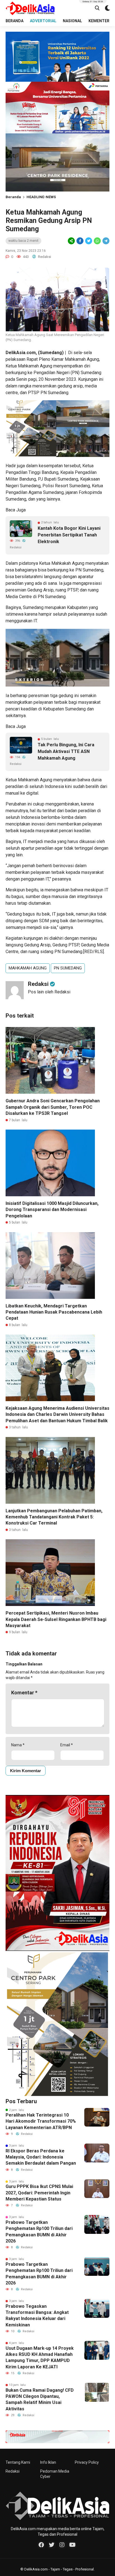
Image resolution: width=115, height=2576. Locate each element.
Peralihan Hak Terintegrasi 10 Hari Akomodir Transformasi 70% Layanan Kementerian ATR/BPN (41, 2121)
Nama (18, 1745)
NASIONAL (72, 21)
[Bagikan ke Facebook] (80, 241)
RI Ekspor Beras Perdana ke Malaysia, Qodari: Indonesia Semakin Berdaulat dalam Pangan (41, 2157)
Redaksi (13, 2471)
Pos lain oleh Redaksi (49, 992)
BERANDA (15, 21)
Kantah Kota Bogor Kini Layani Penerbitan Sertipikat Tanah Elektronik (69, 535)
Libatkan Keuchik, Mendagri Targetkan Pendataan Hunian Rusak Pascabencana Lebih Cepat (54, 1312)
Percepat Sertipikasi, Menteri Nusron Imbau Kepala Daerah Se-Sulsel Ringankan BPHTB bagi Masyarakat (56, 1619)
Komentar (24, 1693)
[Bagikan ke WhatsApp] (97, 241)
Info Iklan (48, 2462)
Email (67, 1745)
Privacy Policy (87, 2462)
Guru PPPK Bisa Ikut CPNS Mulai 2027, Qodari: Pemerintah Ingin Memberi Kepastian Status (39, 2193)
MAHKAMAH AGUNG (28, 968)
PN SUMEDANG (68, 968)
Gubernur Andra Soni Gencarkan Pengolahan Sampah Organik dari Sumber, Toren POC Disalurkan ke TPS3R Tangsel (53, 1107)
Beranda (13, 197)
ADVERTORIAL (43, 21)
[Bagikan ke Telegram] (106, 241)
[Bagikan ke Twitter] (89, 241)
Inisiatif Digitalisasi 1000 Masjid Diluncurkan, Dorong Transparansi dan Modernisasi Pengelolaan (52, 1210)
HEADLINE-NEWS (41, 197)
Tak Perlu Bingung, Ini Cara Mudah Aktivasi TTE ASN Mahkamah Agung (66, 751)
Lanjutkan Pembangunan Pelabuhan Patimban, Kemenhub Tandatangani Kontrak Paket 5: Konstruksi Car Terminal (54, 1517)
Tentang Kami (18, 2462)
